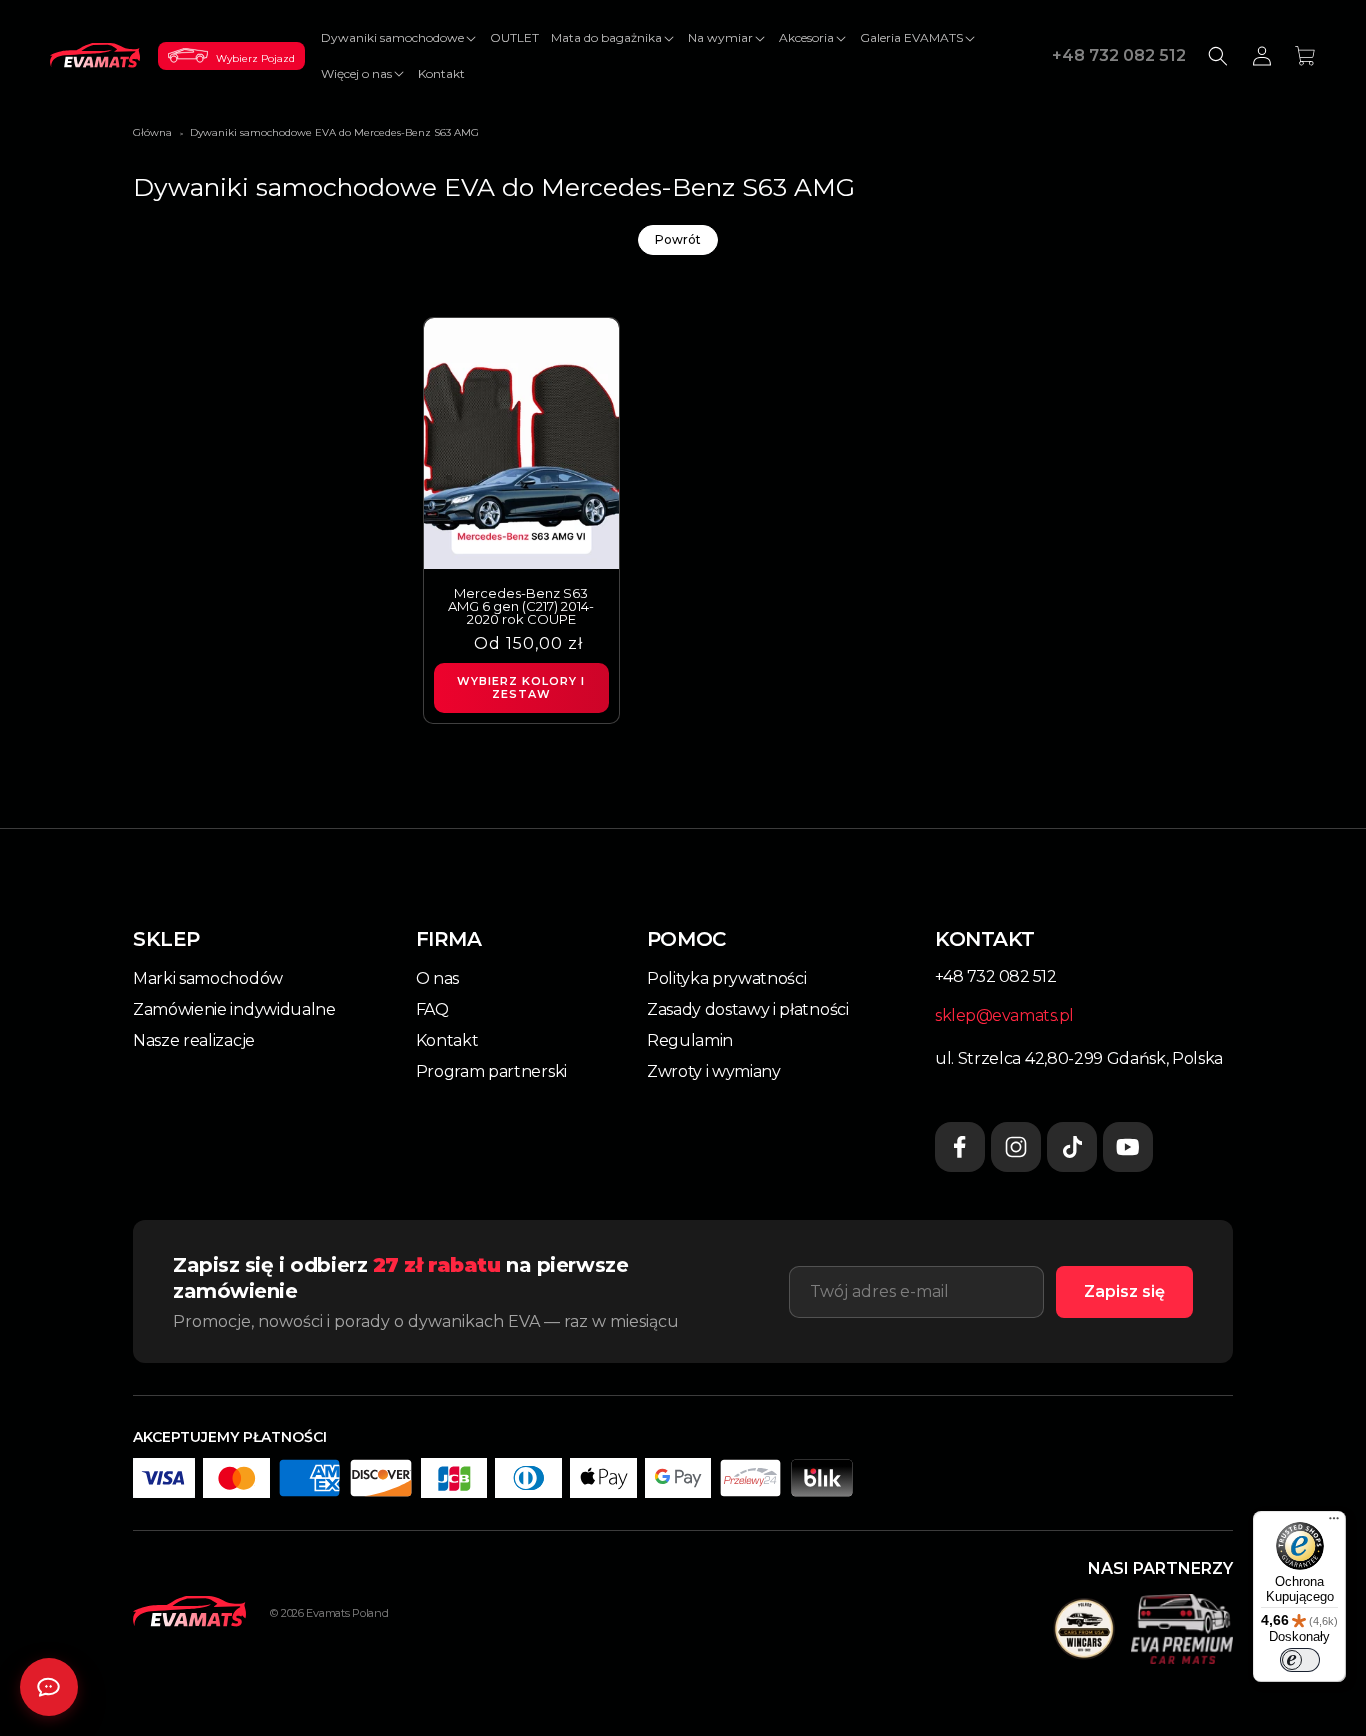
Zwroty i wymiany (714, 1071)
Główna (152, 132)
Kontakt (447, 1040)
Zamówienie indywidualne (234, 1009)
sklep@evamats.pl (1004, 1015)
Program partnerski (491, 1071)
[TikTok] (1072, 1147)
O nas (437, 978)
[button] (399, 38)
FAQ (432, 1009)
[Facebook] (960, 1147)
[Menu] (1334, 1523)
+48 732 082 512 (1119, 55)
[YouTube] (1128, 1147)
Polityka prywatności (727, 978)
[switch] (1300, 1660)
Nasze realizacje (194, 1040)
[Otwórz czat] (49, 1687)
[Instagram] (1016, 1147)
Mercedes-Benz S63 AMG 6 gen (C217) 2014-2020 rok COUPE (521, 606)
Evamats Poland (347, 1613)
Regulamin (690, 1040)
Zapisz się (1124, 1291)
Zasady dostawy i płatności (748, 1009)
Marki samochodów (208, 978)
